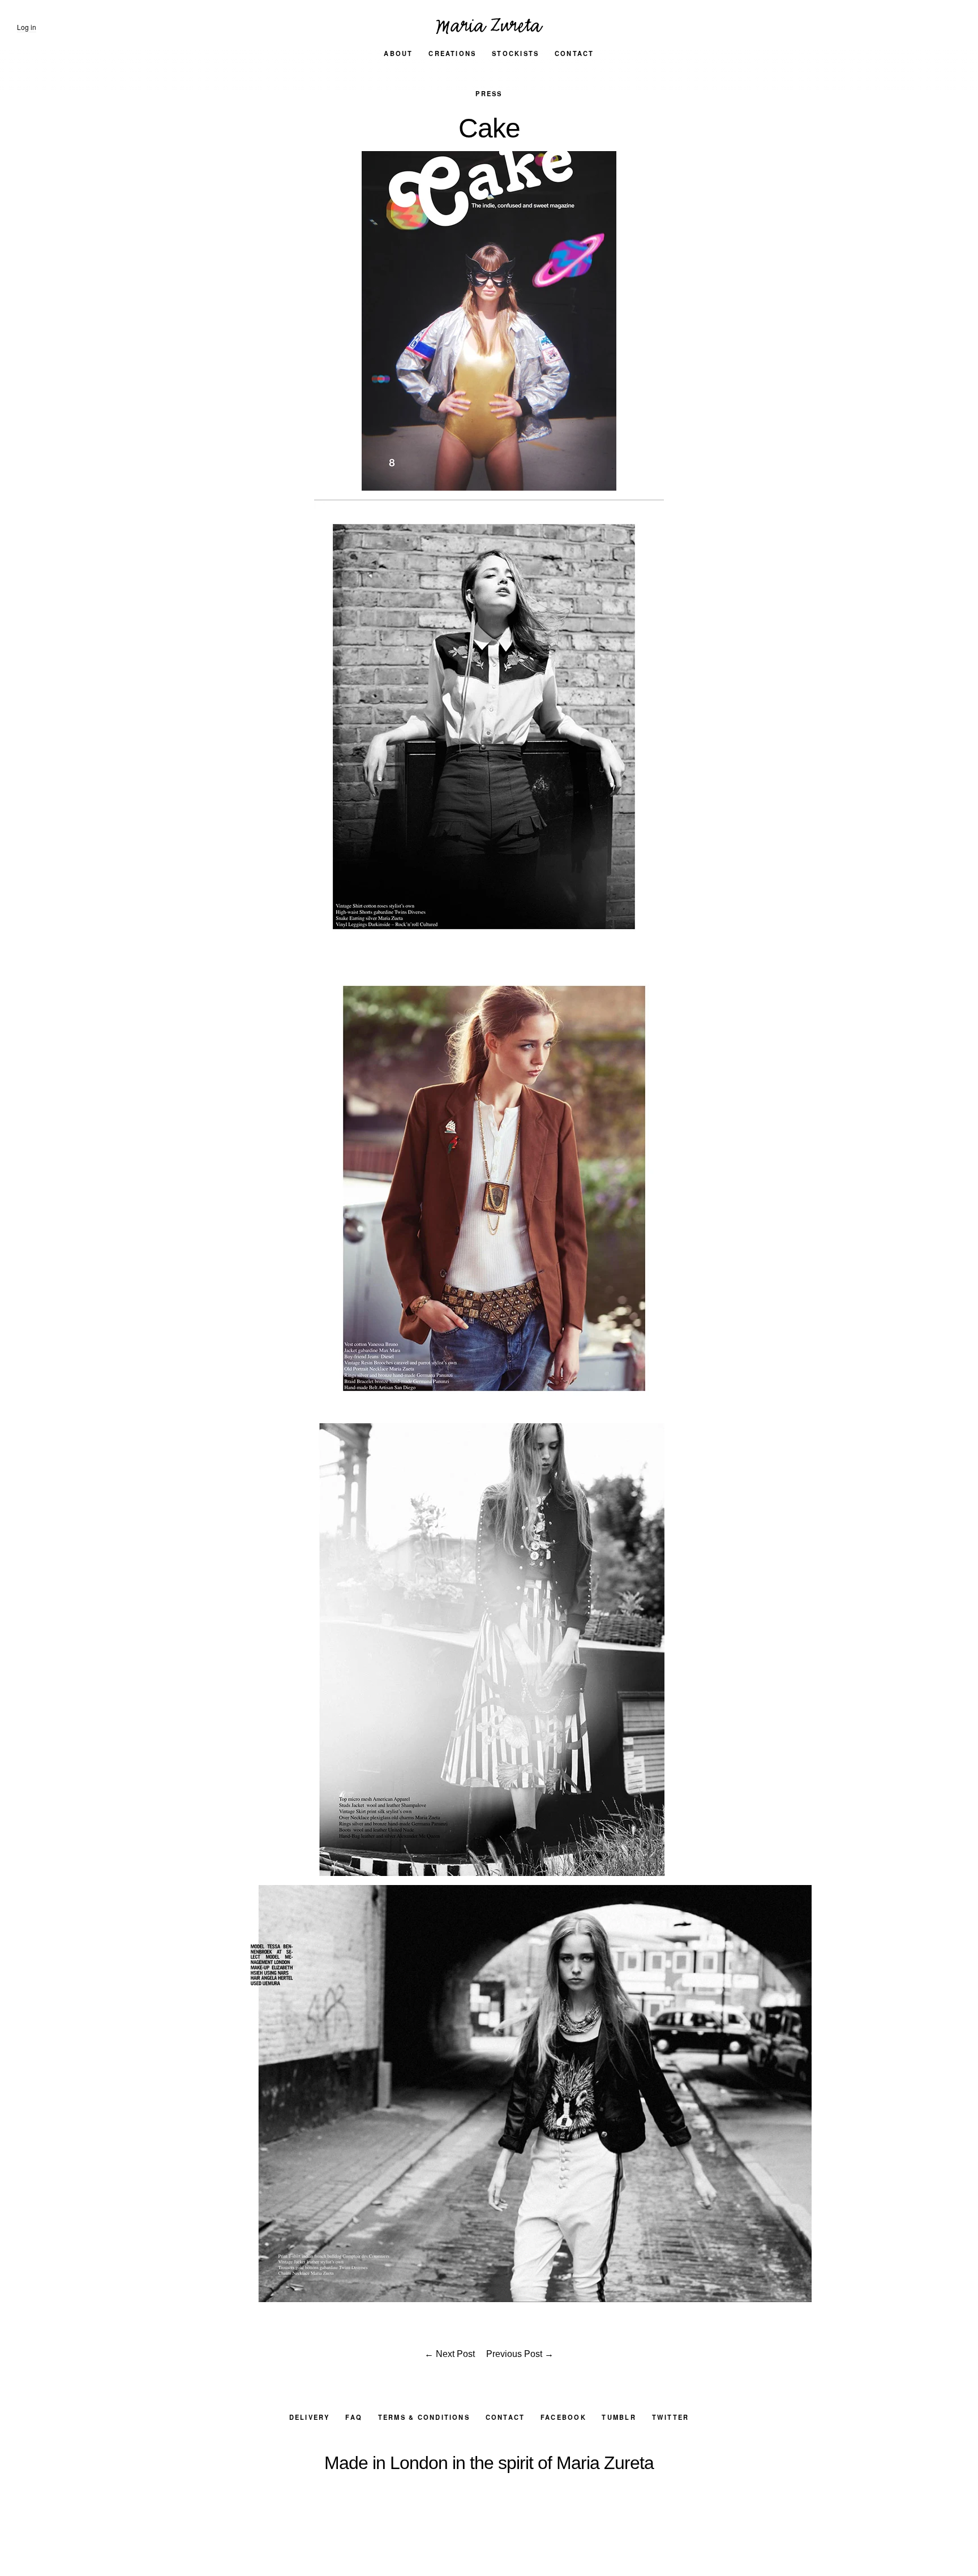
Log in (27, 27)
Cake (489, 128)
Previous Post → (520, 2354)
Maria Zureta (489, 23)
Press (489, 93)
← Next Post (450, 2354)
